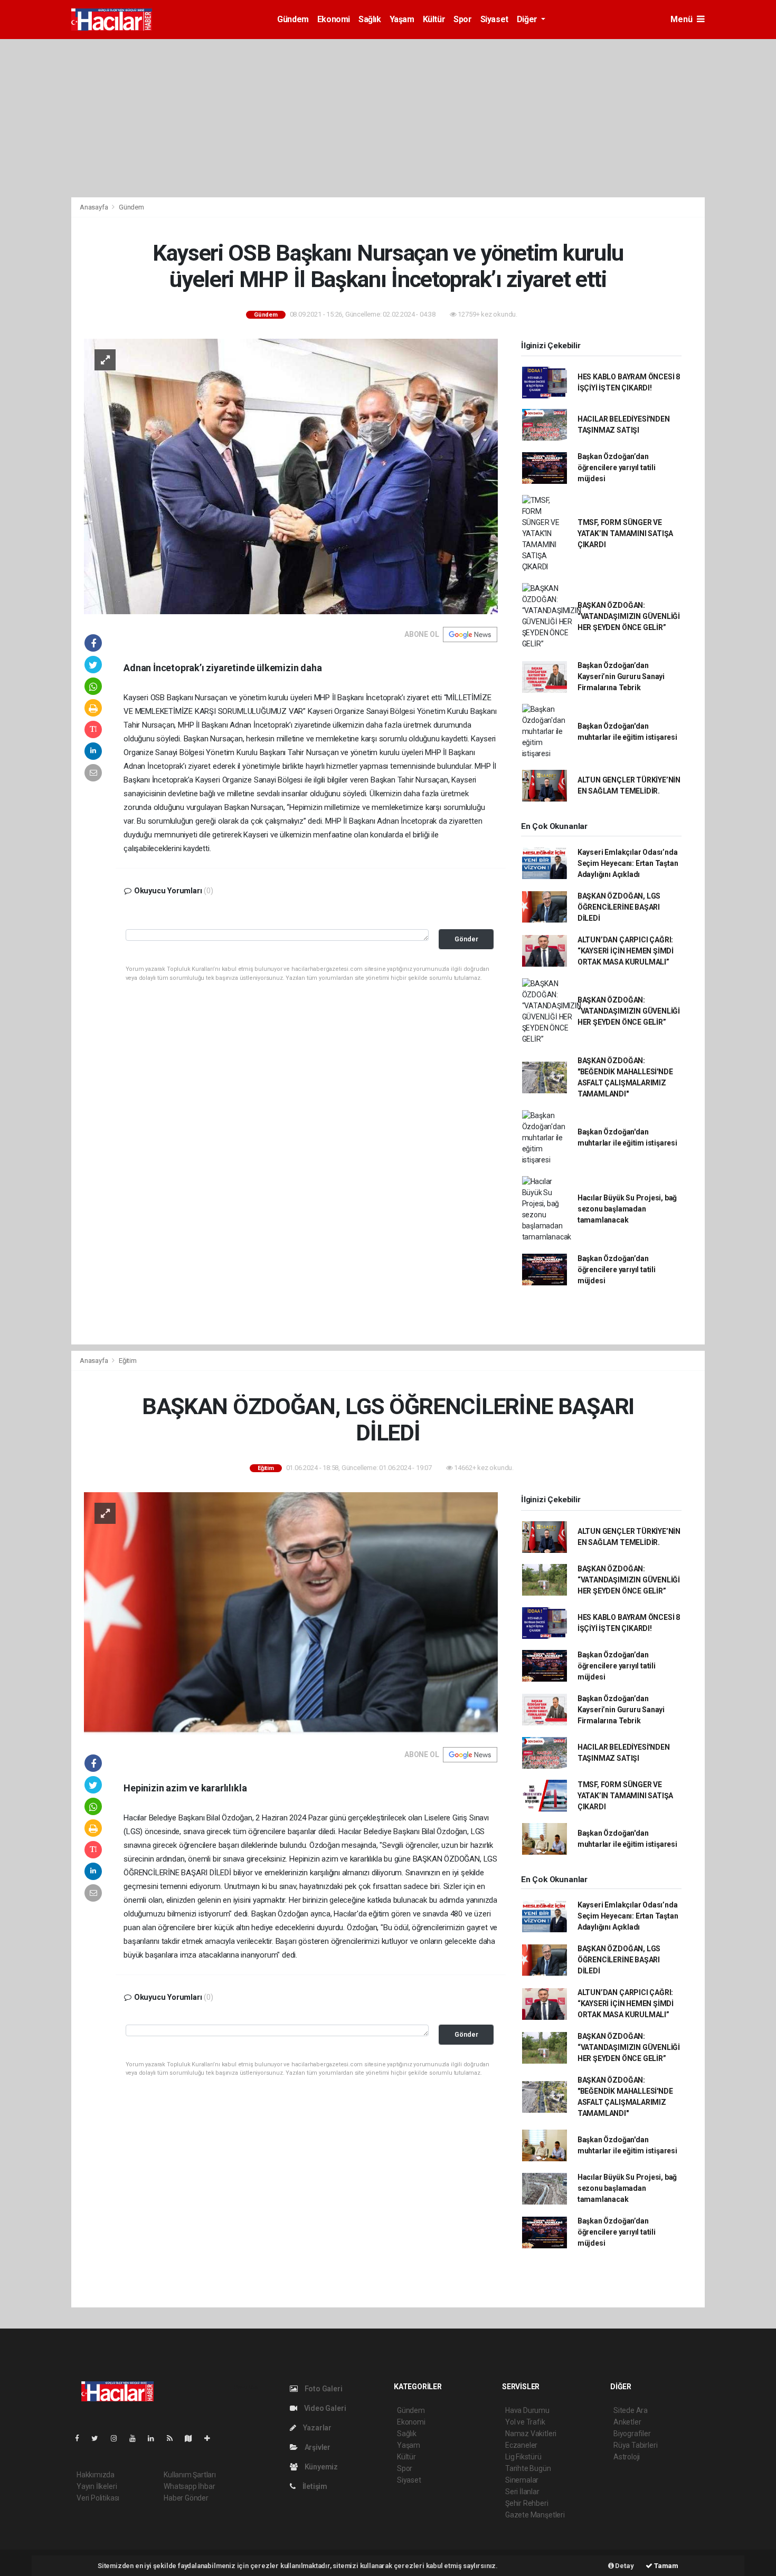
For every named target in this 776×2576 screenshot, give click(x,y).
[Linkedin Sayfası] (155, 2438)
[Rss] (174, 2438)
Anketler (627, 2422)
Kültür (434, 19)
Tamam (665, 2566)
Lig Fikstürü (523, 2457)
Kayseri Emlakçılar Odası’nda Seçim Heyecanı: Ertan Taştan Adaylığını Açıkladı (628, 863)
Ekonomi (334, 19)
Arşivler (317, 2447)
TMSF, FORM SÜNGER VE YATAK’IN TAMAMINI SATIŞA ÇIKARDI (625, 533)
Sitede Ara (631, 2410)
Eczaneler (521, 2445)
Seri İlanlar (522, 2492)
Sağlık (370, 19)
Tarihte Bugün (528, 2468)
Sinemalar (522, 2480)
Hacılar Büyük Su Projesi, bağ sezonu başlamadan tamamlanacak (627, 1209)
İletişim (314, 2486)
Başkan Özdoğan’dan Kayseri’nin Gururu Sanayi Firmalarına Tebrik (621, 676)
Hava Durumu (527, 2410)
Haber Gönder (186, 2498)
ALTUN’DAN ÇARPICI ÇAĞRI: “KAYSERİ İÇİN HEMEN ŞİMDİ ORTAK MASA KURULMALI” (626, 951)
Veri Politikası (98, 2498)
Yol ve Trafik (525, 2422)
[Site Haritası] (193, 2438)
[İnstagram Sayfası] (118, 2438)
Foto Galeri (323, 2389)
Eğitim (128, 1361)
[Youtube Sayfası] (137, 2438)
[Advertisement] (388, 118)
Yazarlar (316, 2428)
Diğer (528, 19)
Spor (462, 19)
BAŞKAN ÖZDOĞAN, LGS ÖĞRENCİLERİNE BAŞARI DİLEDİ (619, 907)
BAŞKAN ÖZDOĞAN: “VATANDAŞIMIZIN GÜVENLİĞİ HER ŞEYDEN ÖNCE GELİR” (629, 616)
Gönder (466, 939)
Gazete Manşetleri (535, 2515)
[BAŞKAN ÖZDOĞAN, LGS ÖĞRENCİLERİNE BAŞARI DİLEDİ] (291, 1613)
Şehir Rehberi (527, 2503)
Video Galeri (324, 2408)
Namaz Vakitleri (531, 2434)
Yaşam (402, 19)
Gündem (293, 19)
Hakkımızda (96, 2475)
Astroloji (627, 2457)
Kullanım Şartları (190, 2475)
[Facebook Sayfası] (81, 2438)
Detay (624, 2566)
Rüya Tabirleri (635, 2445)
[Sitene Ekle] (211, 2438)
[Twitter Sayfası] (99, 2438)
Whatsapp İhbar (189, 2486)
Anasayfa (94, 207)
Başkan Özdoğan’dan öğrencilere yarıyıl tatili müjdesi (617, 468)
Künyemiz (320, 2467)
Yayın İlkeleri (97, 2486)
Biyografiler (632, 2434)
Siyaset (494, 19)
